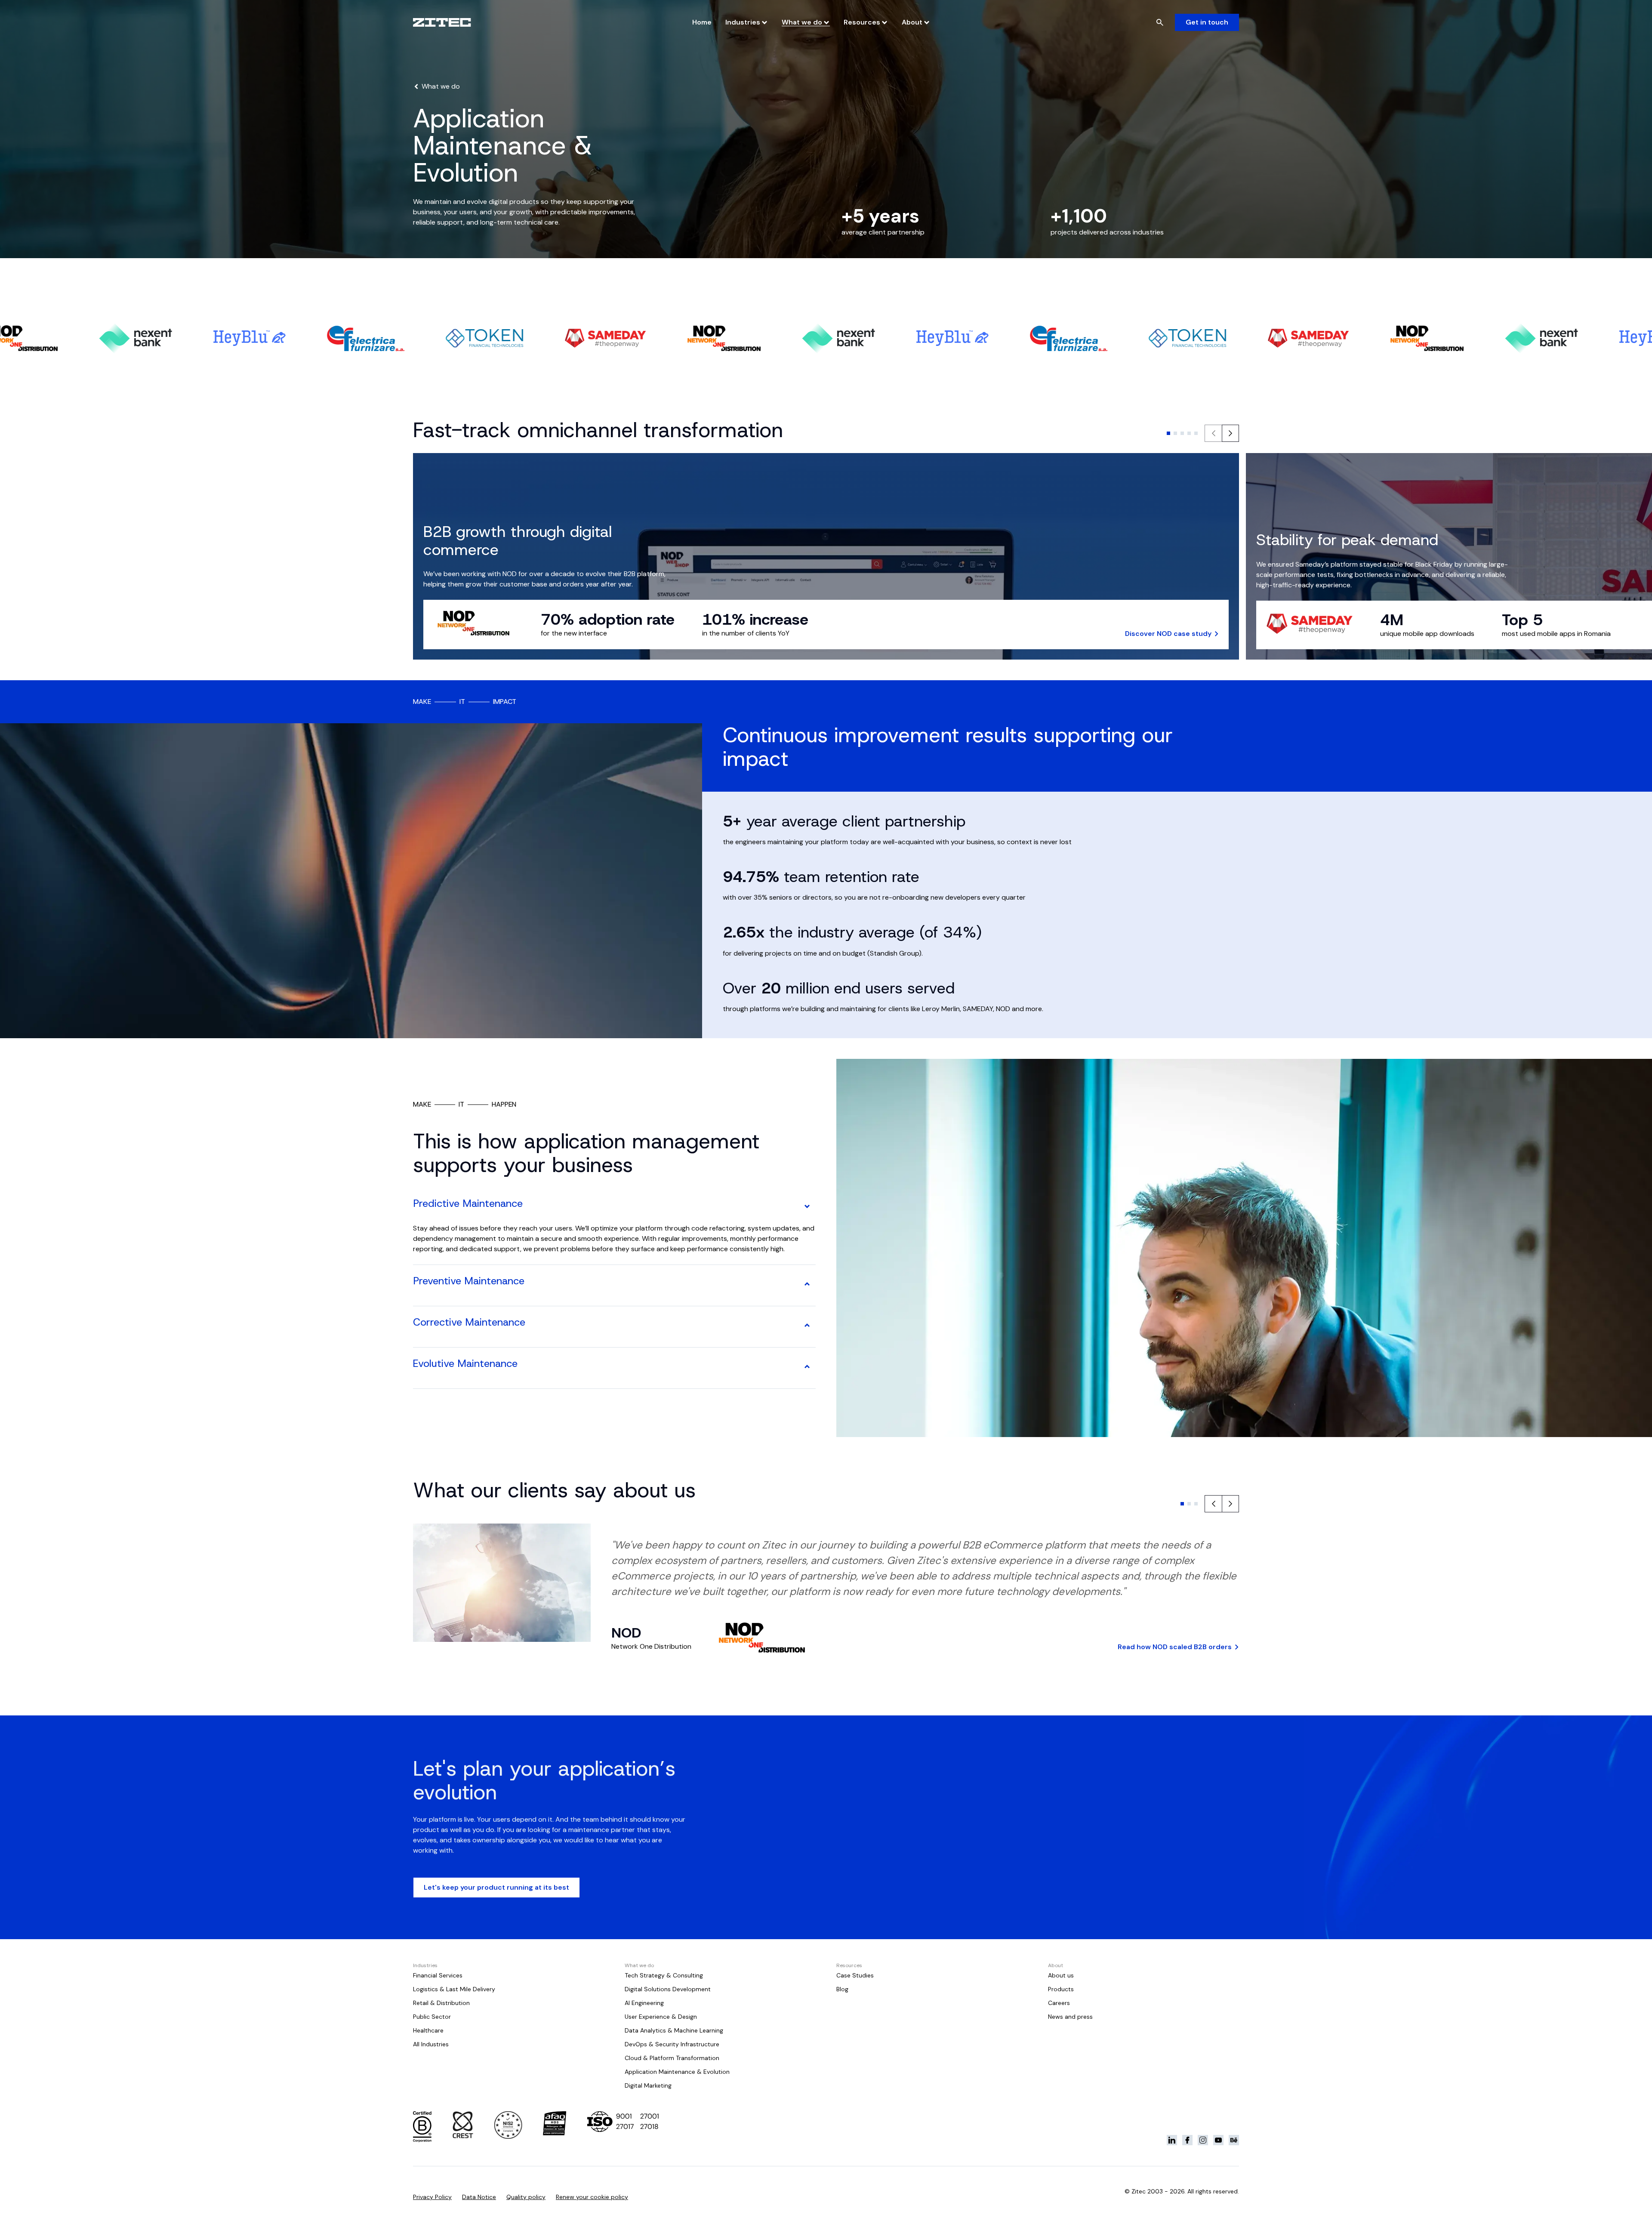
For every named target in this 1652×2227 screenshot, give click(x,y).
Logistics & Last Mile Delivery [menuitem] (454, 1989)
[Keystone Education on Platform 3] (1203, 2140)
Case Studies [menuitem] (855, 1975)
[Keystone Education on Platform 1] (1172, 2140)
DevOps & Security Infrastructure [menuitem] (672, 2044)
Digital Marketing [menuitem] (648, 2085)
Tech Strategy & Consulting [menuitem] (664, 1975)
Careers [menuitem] (1059, 2003)
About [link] (912, 22)
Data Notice (479, 2197)
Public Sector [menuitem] (432, 2017)
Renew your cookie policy (592, 2197)
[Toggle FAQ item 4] (807, 1366)
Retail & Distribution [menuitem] (441, 2003)
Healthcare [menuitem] (428, 2030)
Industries (743, 22)
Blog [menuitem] (842, 1989)
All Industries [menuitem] (431, 2044)
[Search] (1160, 22)
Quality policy (526, 2197)
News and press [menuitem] (1070, 2017)
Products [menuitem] (1061, 1989)
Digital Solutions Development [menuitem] (668, 1989)
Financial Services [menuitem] (438, 1975)
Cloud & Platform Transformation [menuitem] (672, 2058)
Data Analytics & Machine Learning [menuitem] (674, 2030)
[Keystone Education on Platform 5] (1234, 2140)
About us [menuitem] (1061, 1975)
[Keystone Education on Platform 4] (1218, 2140)
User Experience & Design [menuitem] (661, 2017)
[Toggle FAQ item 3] (807, 1325)
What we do (802, 22)
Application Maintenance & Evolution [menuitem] (677, 2072)
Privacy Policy (432, 2197)
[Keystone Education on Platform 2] (1187, 2140)
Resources (862, 22)
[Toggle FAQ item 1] (807, 1206)
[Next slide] (1230, 433)
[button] (1168, 433)
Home (702, 22)
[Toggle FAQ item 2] (807, 1284)
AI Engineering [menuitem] (644, 2003)
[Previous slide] (1213, 1504)
